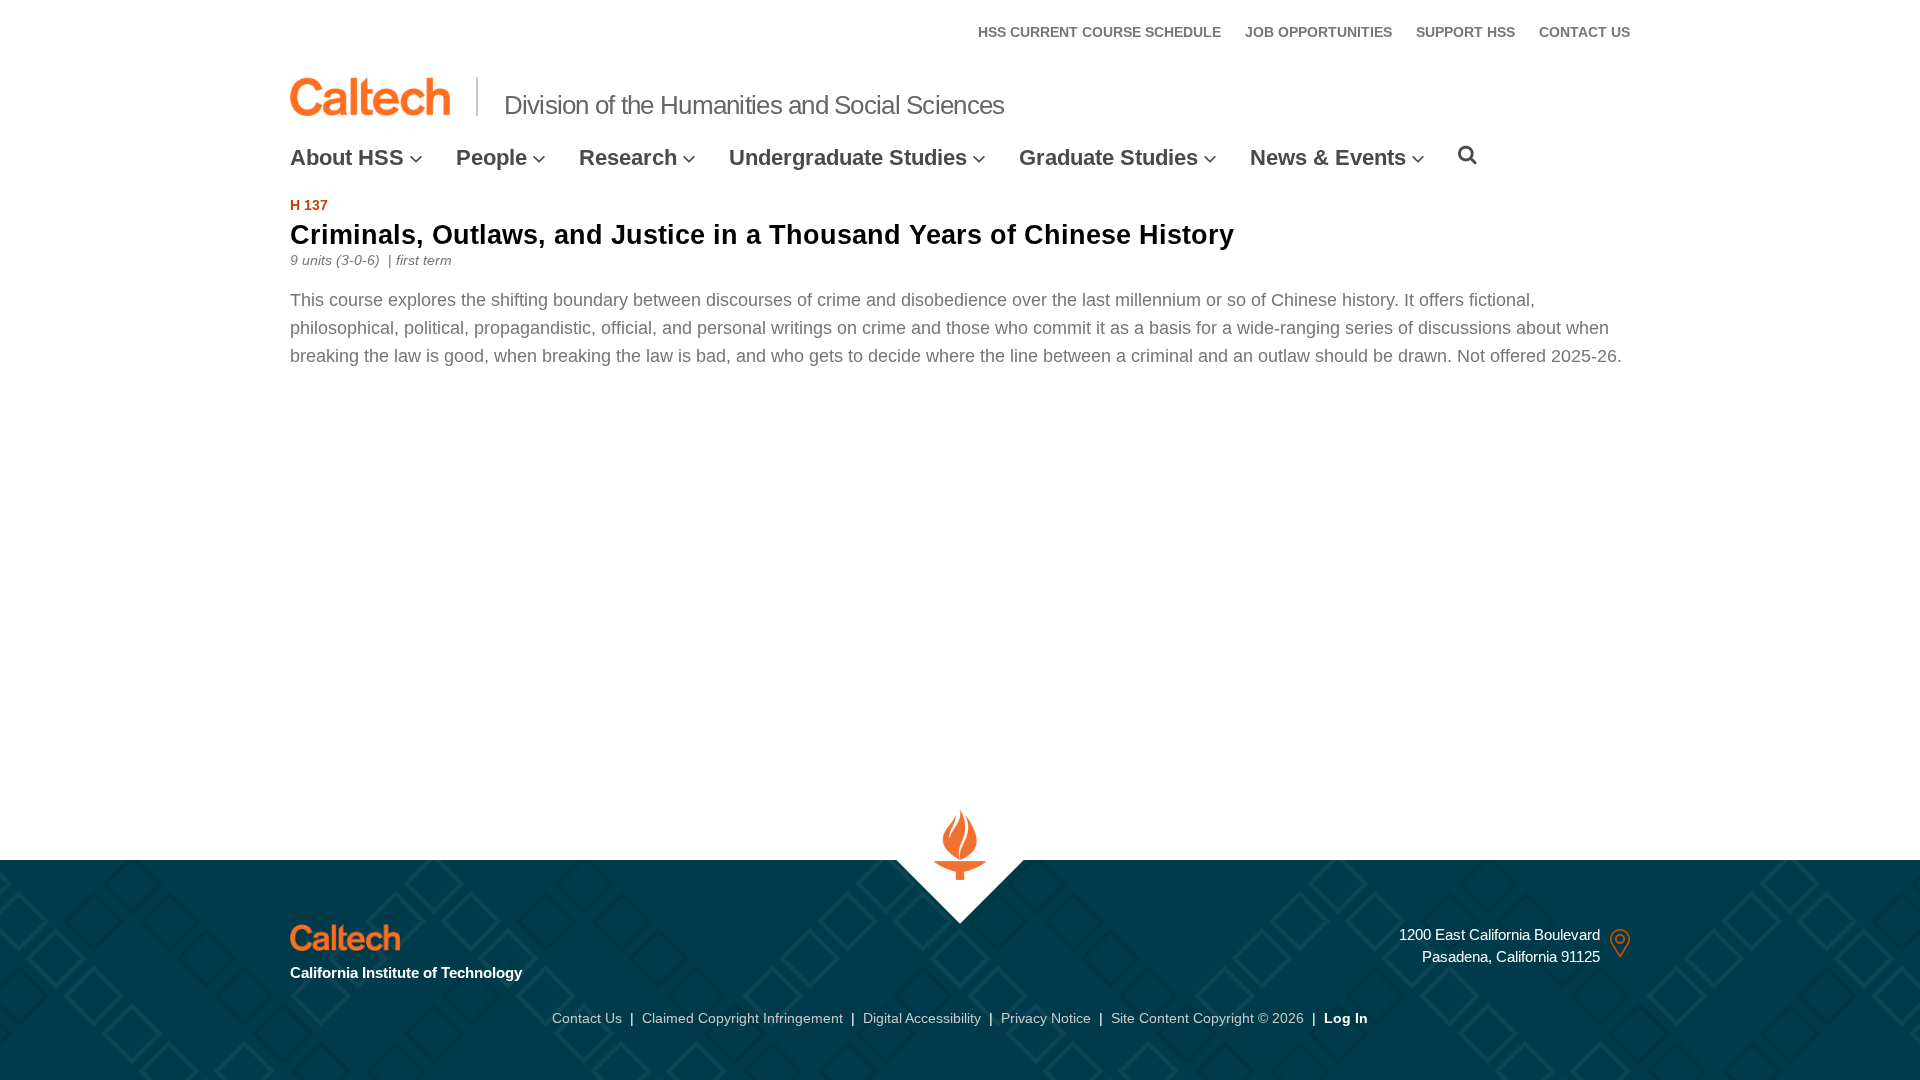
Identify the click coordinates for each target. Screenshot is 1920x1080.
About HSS (347, 157)
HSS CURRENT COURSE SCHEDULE (1099, 32)
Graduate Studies (1108, 157)
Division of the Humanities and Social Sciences (754, 105)
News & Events (1328, 157)
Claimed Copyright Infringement (742, 1018)
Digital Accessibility (922, 1018)
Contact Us (587, 1018)
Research (628, 157)
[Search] (1467, 155)
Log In (1346, 1018)
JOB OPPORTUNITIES (1318, 32)
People (491, 157)
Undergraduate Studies (848, 157)
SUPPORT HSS (1465, 32)
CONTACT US (1584, 32)
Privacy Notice (1046, 1018)
